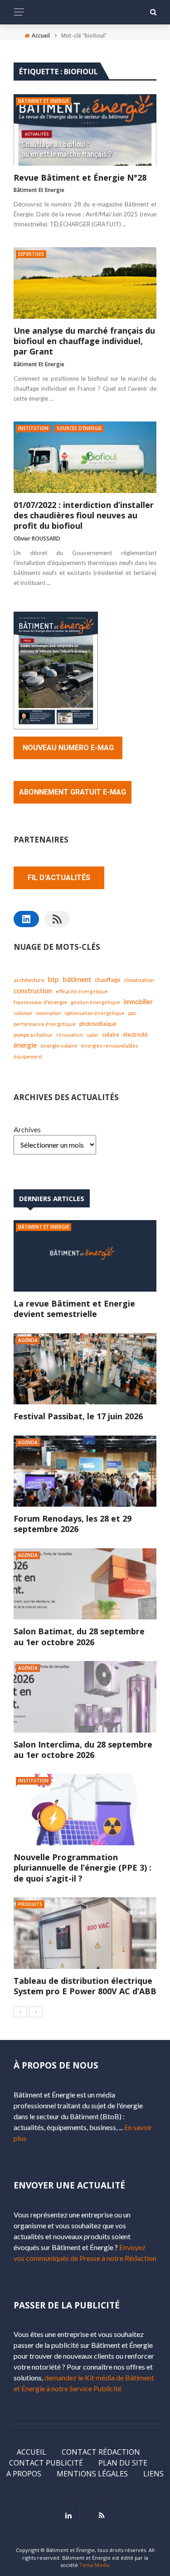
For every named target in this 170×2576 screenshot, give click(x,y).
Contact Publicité (46, 2463)
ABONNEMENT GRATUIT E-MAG (73, 792)
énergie (25, 1045)
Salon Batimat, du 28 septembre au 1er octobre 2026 (79, 1636)
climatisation (139, 980)
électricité (135, 1035)
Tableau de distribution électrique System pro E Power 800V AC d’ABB (85, 1986)
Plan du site (123, 2463)
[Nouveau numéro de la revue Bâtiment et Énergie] (56, 669)
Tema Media (95, 2565)
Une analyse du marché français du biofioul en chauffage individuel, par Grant (84, 341)
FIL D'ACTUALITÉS (59, 878)
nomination (49, 1013)
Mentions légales (92, 2474)
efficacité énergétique (82, 991)
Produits (30, 1904)
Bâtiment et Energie (44, 101)
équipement (28, 1056)
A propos (24, 2474)
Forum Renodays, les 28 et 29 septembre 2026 (73, 1524)
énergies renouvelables (109, 1046)
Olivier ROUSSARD (37, 539)
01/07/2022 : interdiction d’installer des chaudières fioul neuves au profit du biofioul (84, 516)
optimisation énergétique (95, 1013)
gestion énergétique (95, 1002)
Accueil (32, 2452)
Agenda (28, 1340)
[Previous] (20, 2012)
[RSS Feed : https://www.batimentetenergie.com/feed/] (57, 919)
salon (92, 1035)
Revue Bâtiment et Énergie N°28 (80, 178)
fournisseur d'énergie (40, 1002)
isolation (23, 1013)
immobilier (138, 1002)
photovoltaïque (98, 1024)
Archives (27, 1129)
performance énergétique (45, 1024)
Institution (33, 428)
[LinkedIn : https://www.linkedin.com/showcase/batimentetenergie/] (26, 919)
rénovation (70, 1035)
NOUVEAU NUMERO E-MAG (68, 748)
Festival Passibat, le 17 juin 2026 (78, 1416)
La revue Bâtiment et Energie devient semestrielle (74, 1309)
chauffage (107, 980)
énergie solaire (59, 1046)
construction (33, 991)
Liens (153, 2474)
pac (132, 1013)
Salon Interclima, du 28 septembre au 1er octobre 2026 (83, 1750)
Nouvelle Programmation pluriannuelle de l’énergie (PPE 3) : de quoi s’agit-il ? (83, 1868)
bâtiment (77, 979)
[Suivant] (36, 2012)
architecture (29, 980)
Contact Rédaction (101, 2452)
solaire (111, 1034)
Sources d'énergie (79, 428)
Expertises (31, 254)
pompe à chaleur (33, 1034)
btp (53, 979)
